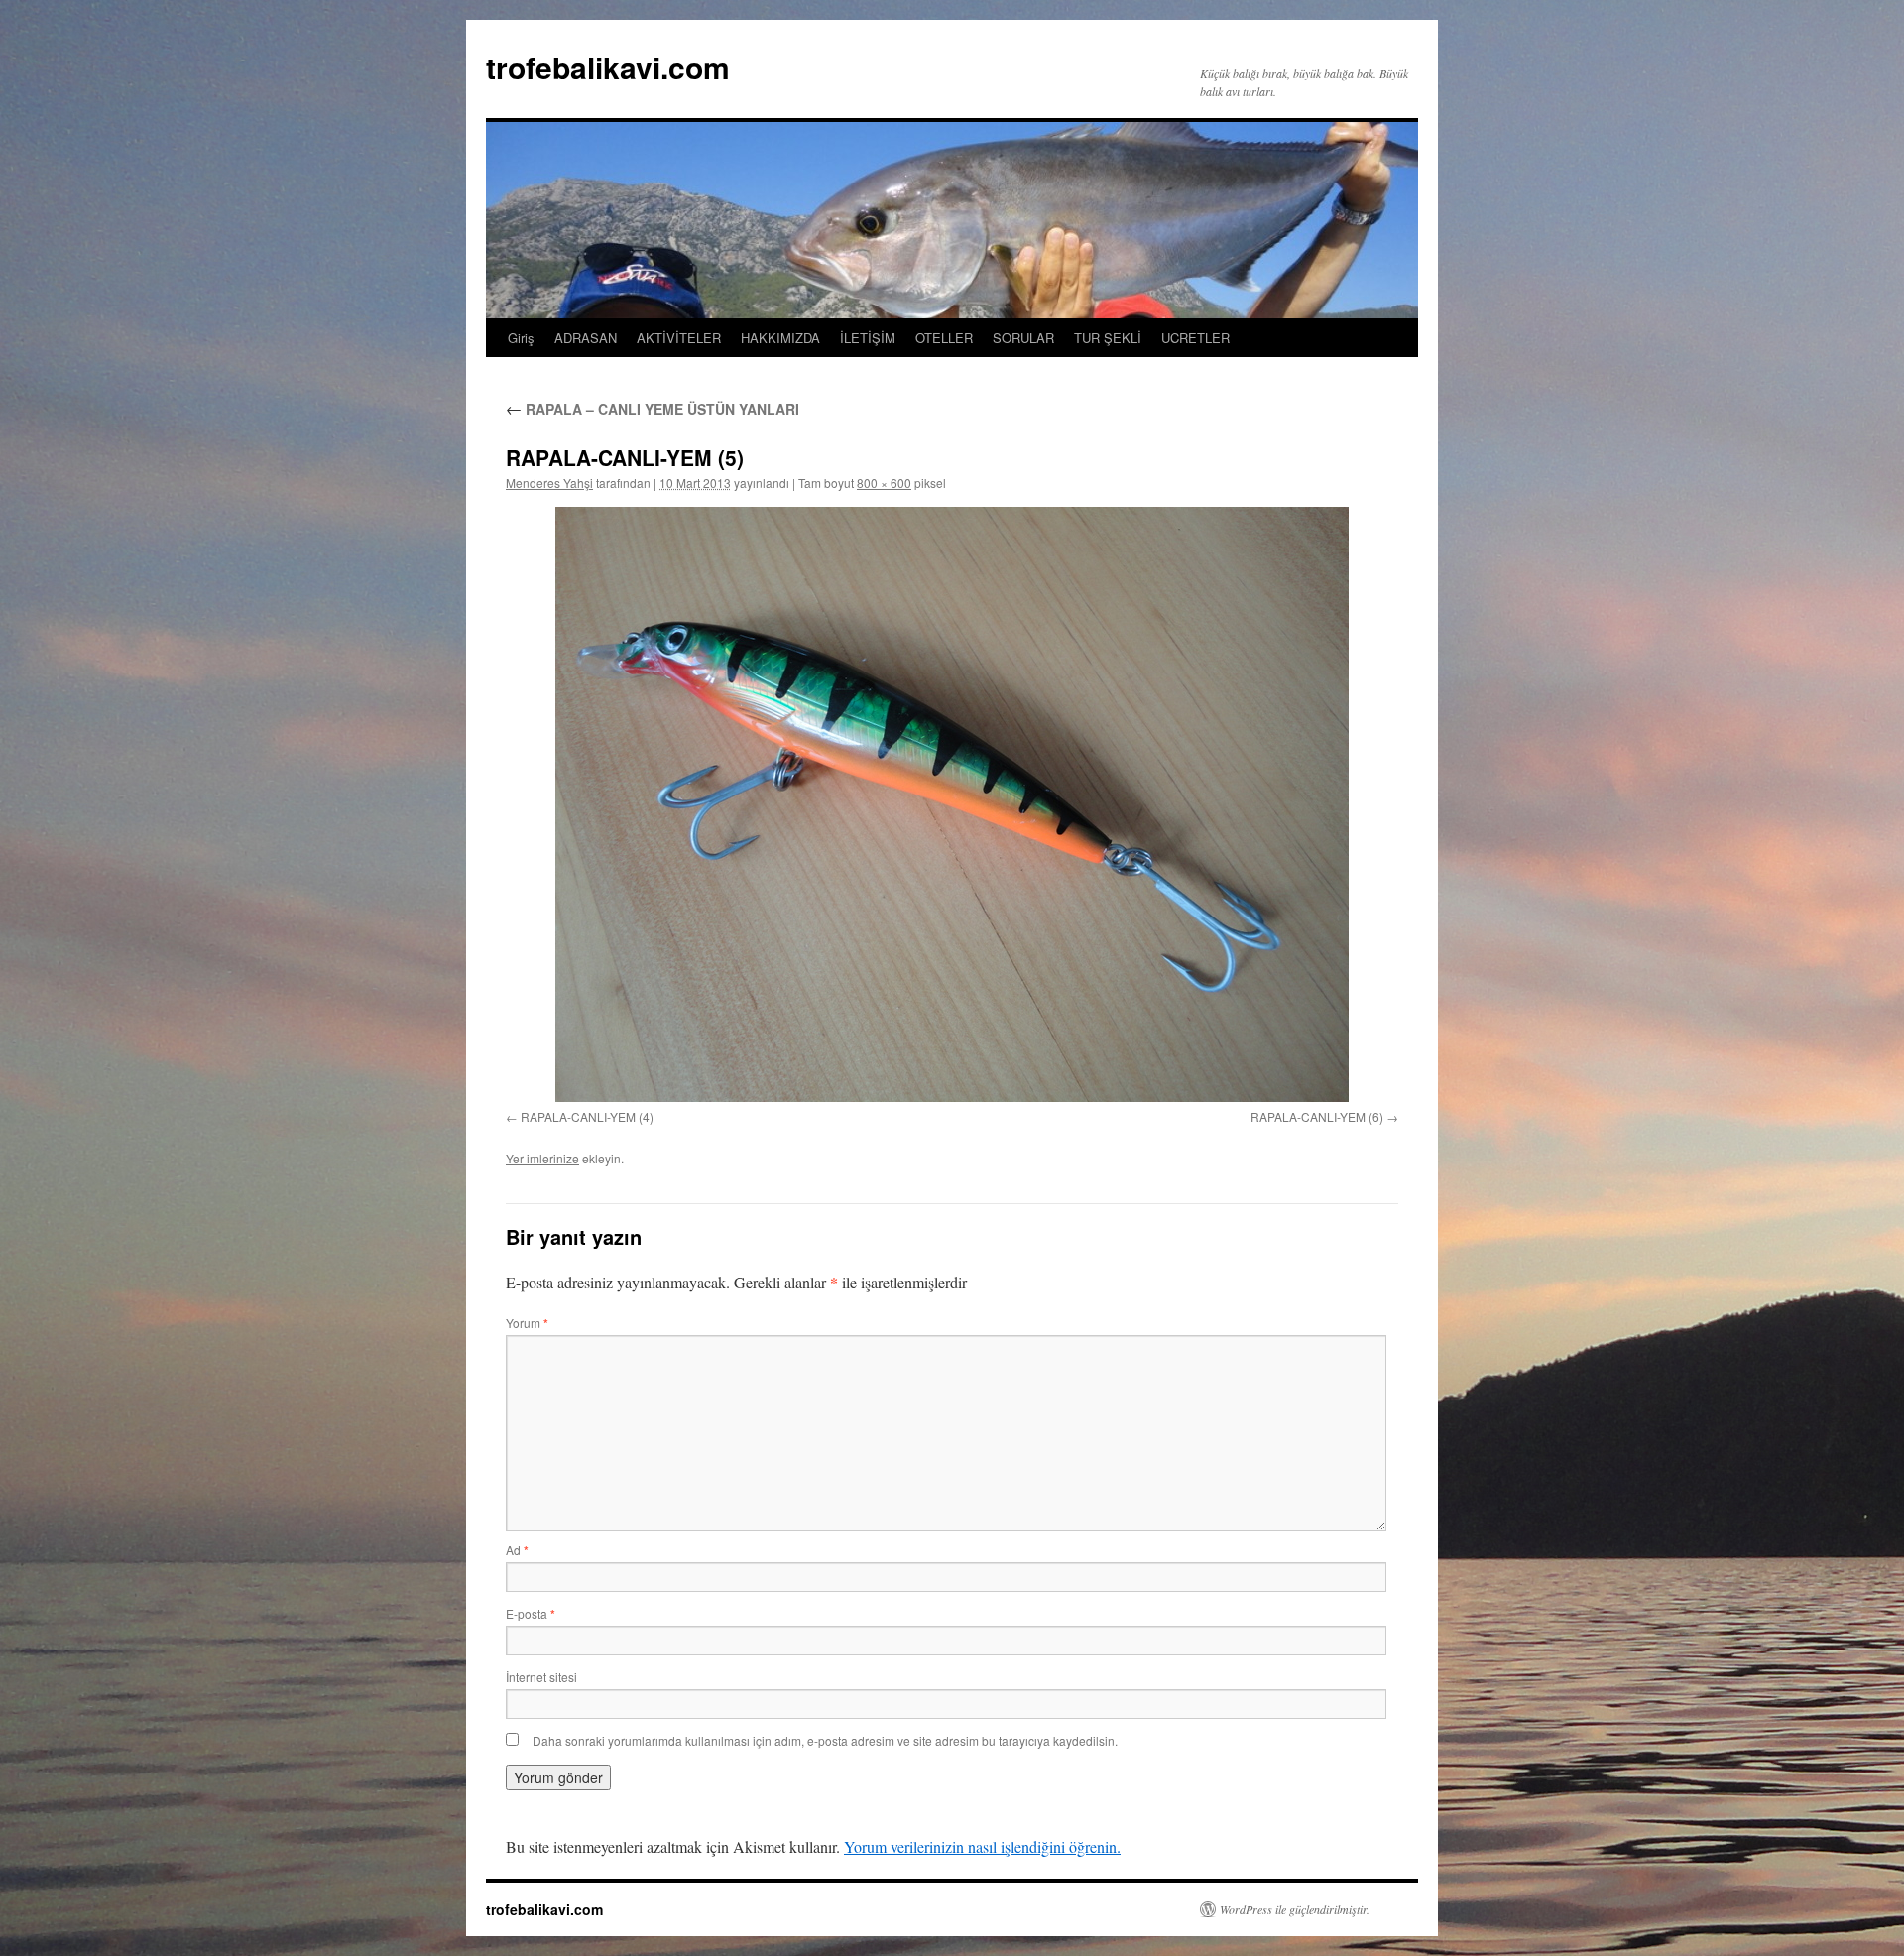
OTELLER (944, 338)
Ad (517, 1550)
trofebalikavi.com (608, 67)
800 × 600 (884, 483)
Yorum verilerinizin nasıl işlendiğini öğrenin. (982, 1846)
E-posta (531, 1613)
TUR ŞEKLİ (1108, 338)
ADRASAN (586, 338)
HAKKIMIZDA (780, 338)
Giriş (521, 338)
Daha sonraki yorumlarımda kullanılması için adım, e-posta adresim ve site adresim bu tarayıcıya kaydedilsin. (825, 1740)
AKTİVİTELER (679, 338)
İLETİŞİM (868, 338)
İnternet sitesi (541, 1677)
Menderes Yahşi (549, 483)
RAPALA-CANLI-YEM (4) (587, 1116)
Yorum (527, 1323)
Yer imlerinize (542, 1158)
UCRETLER (1195, 338)
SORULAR (1023, 338)
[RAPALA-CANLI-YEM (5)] (952, 804)
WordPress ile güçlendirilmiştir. (1295, 1909)
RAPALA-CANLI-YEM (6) (1317, 1116)
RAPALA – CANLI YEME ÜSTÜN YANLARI (653, 409)
